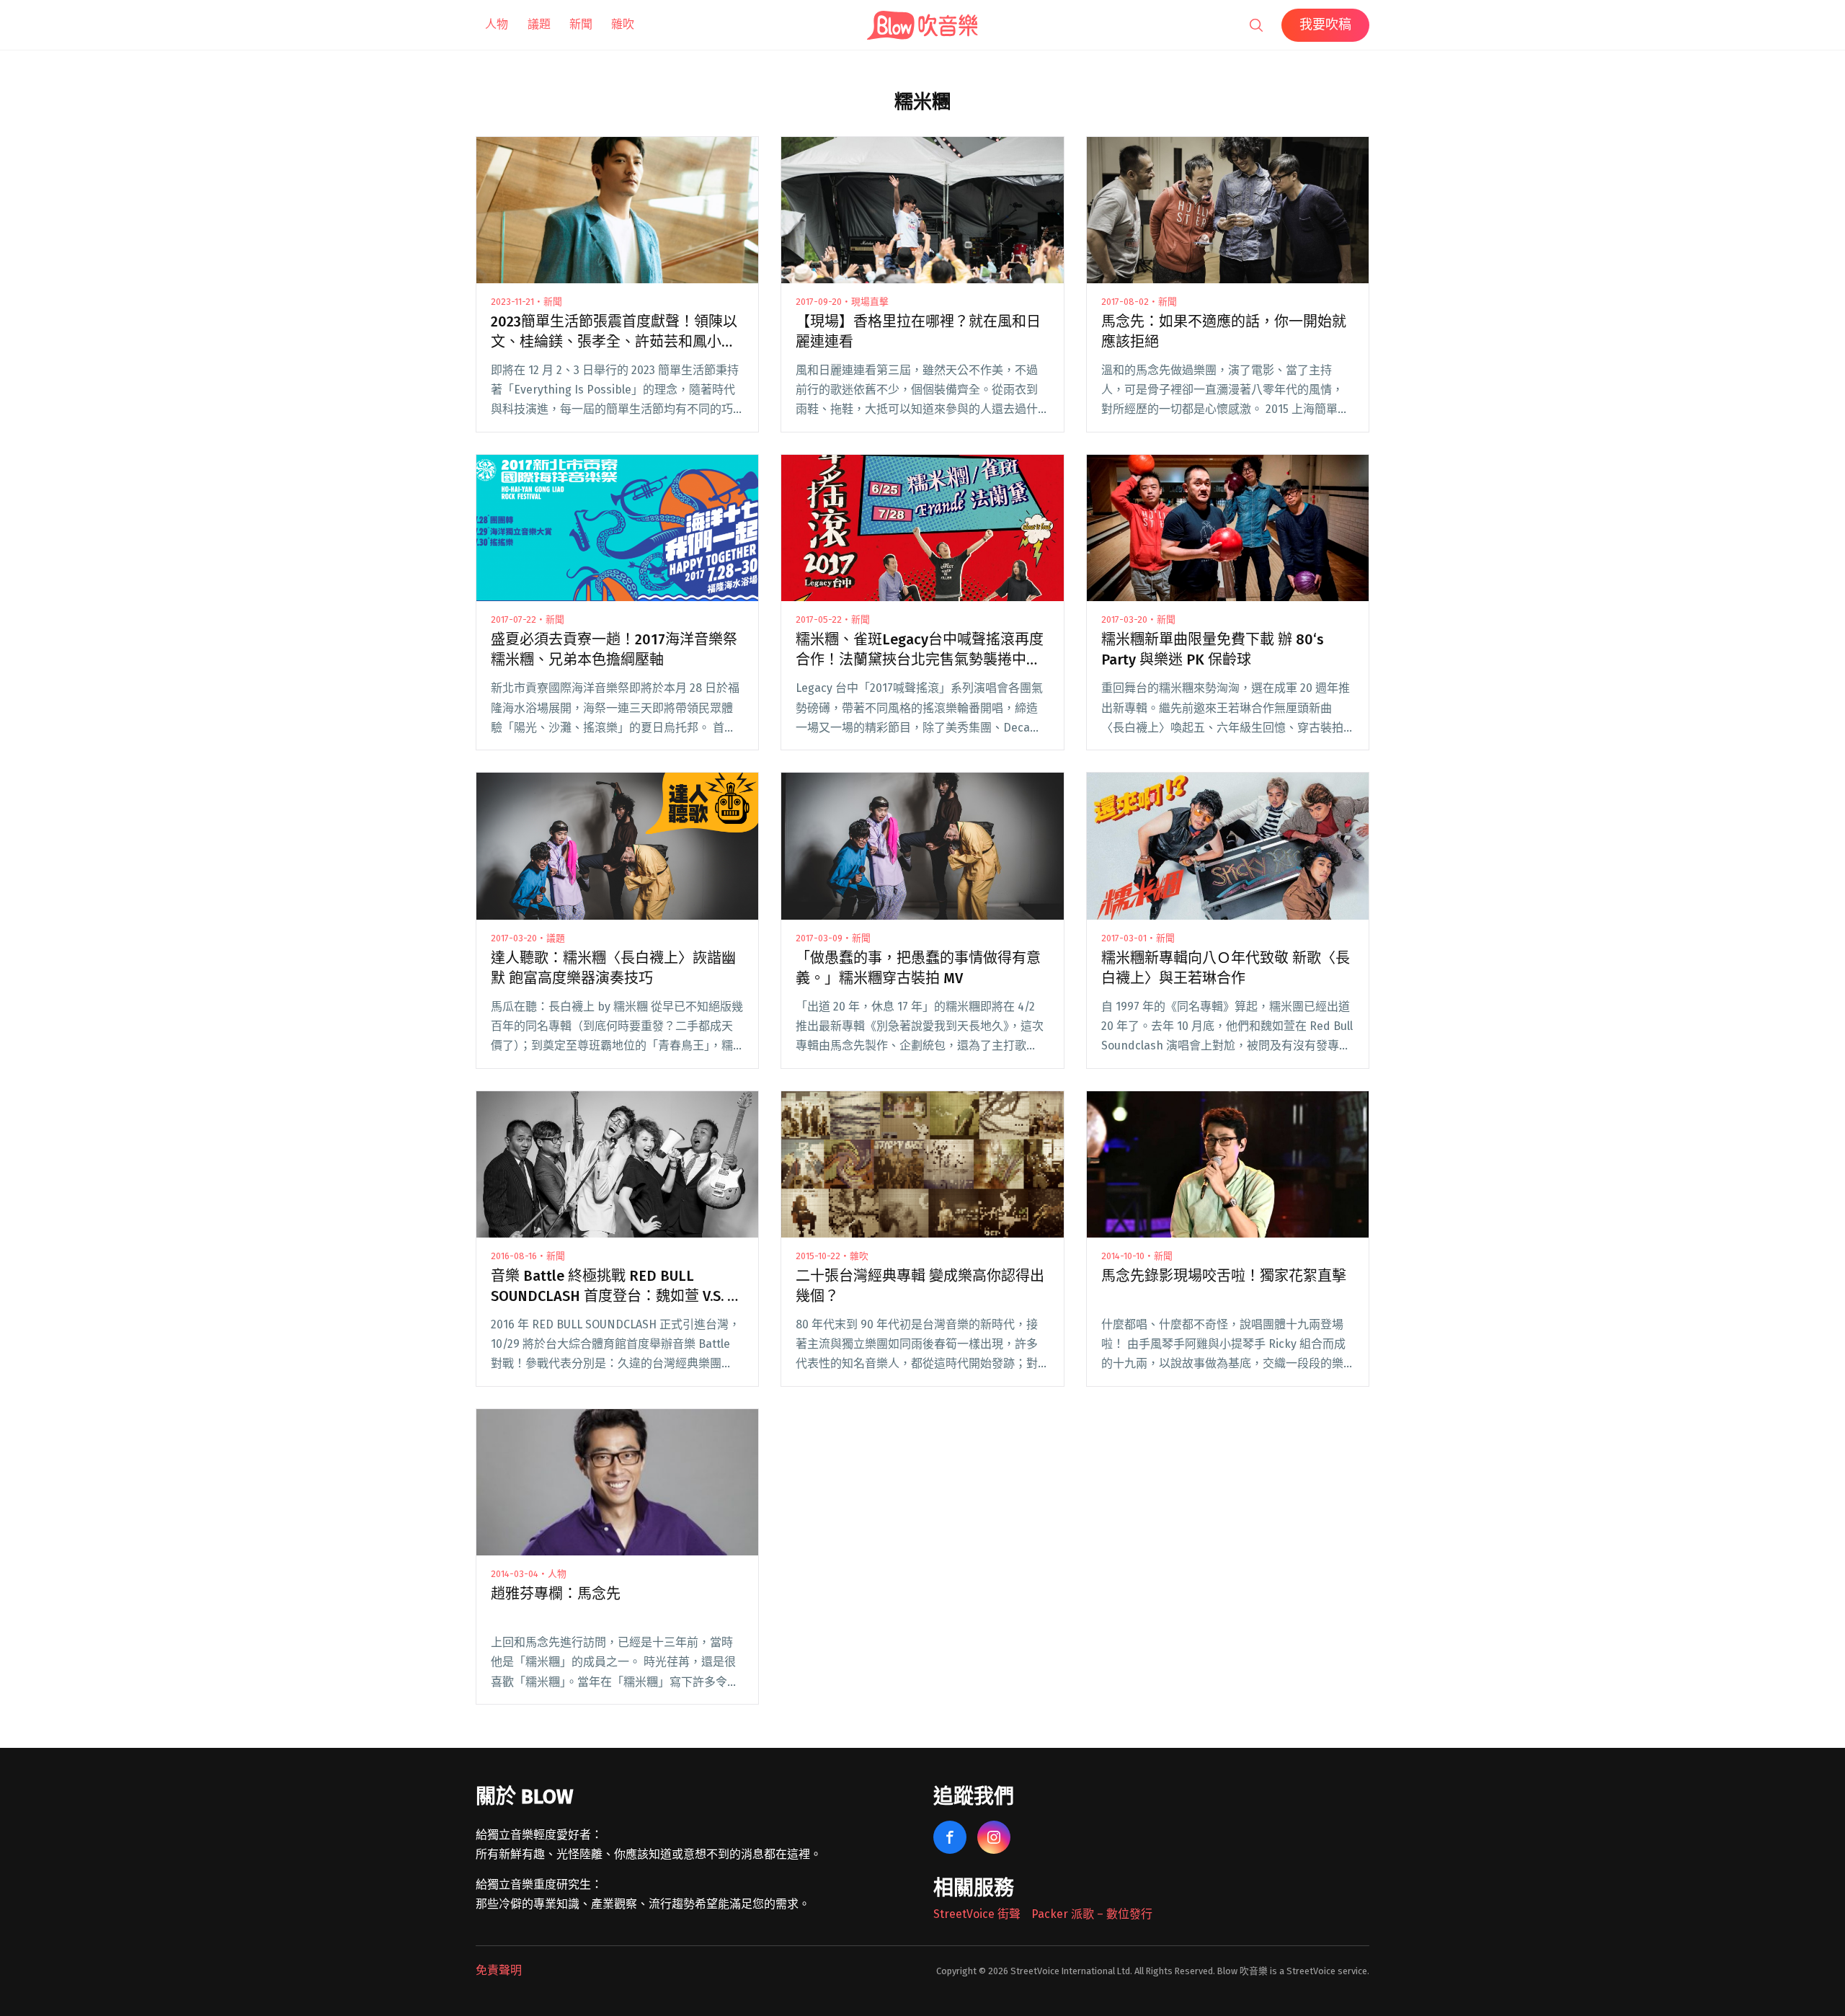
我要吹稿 (1325, 25)
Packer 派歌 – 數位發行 (1092, 1914)
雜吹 (623, 24)
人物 (497, 24)
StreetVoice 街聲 (977, 1914)
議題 (539, 24)
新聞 (581, 24)
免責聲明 (499, 1970)
